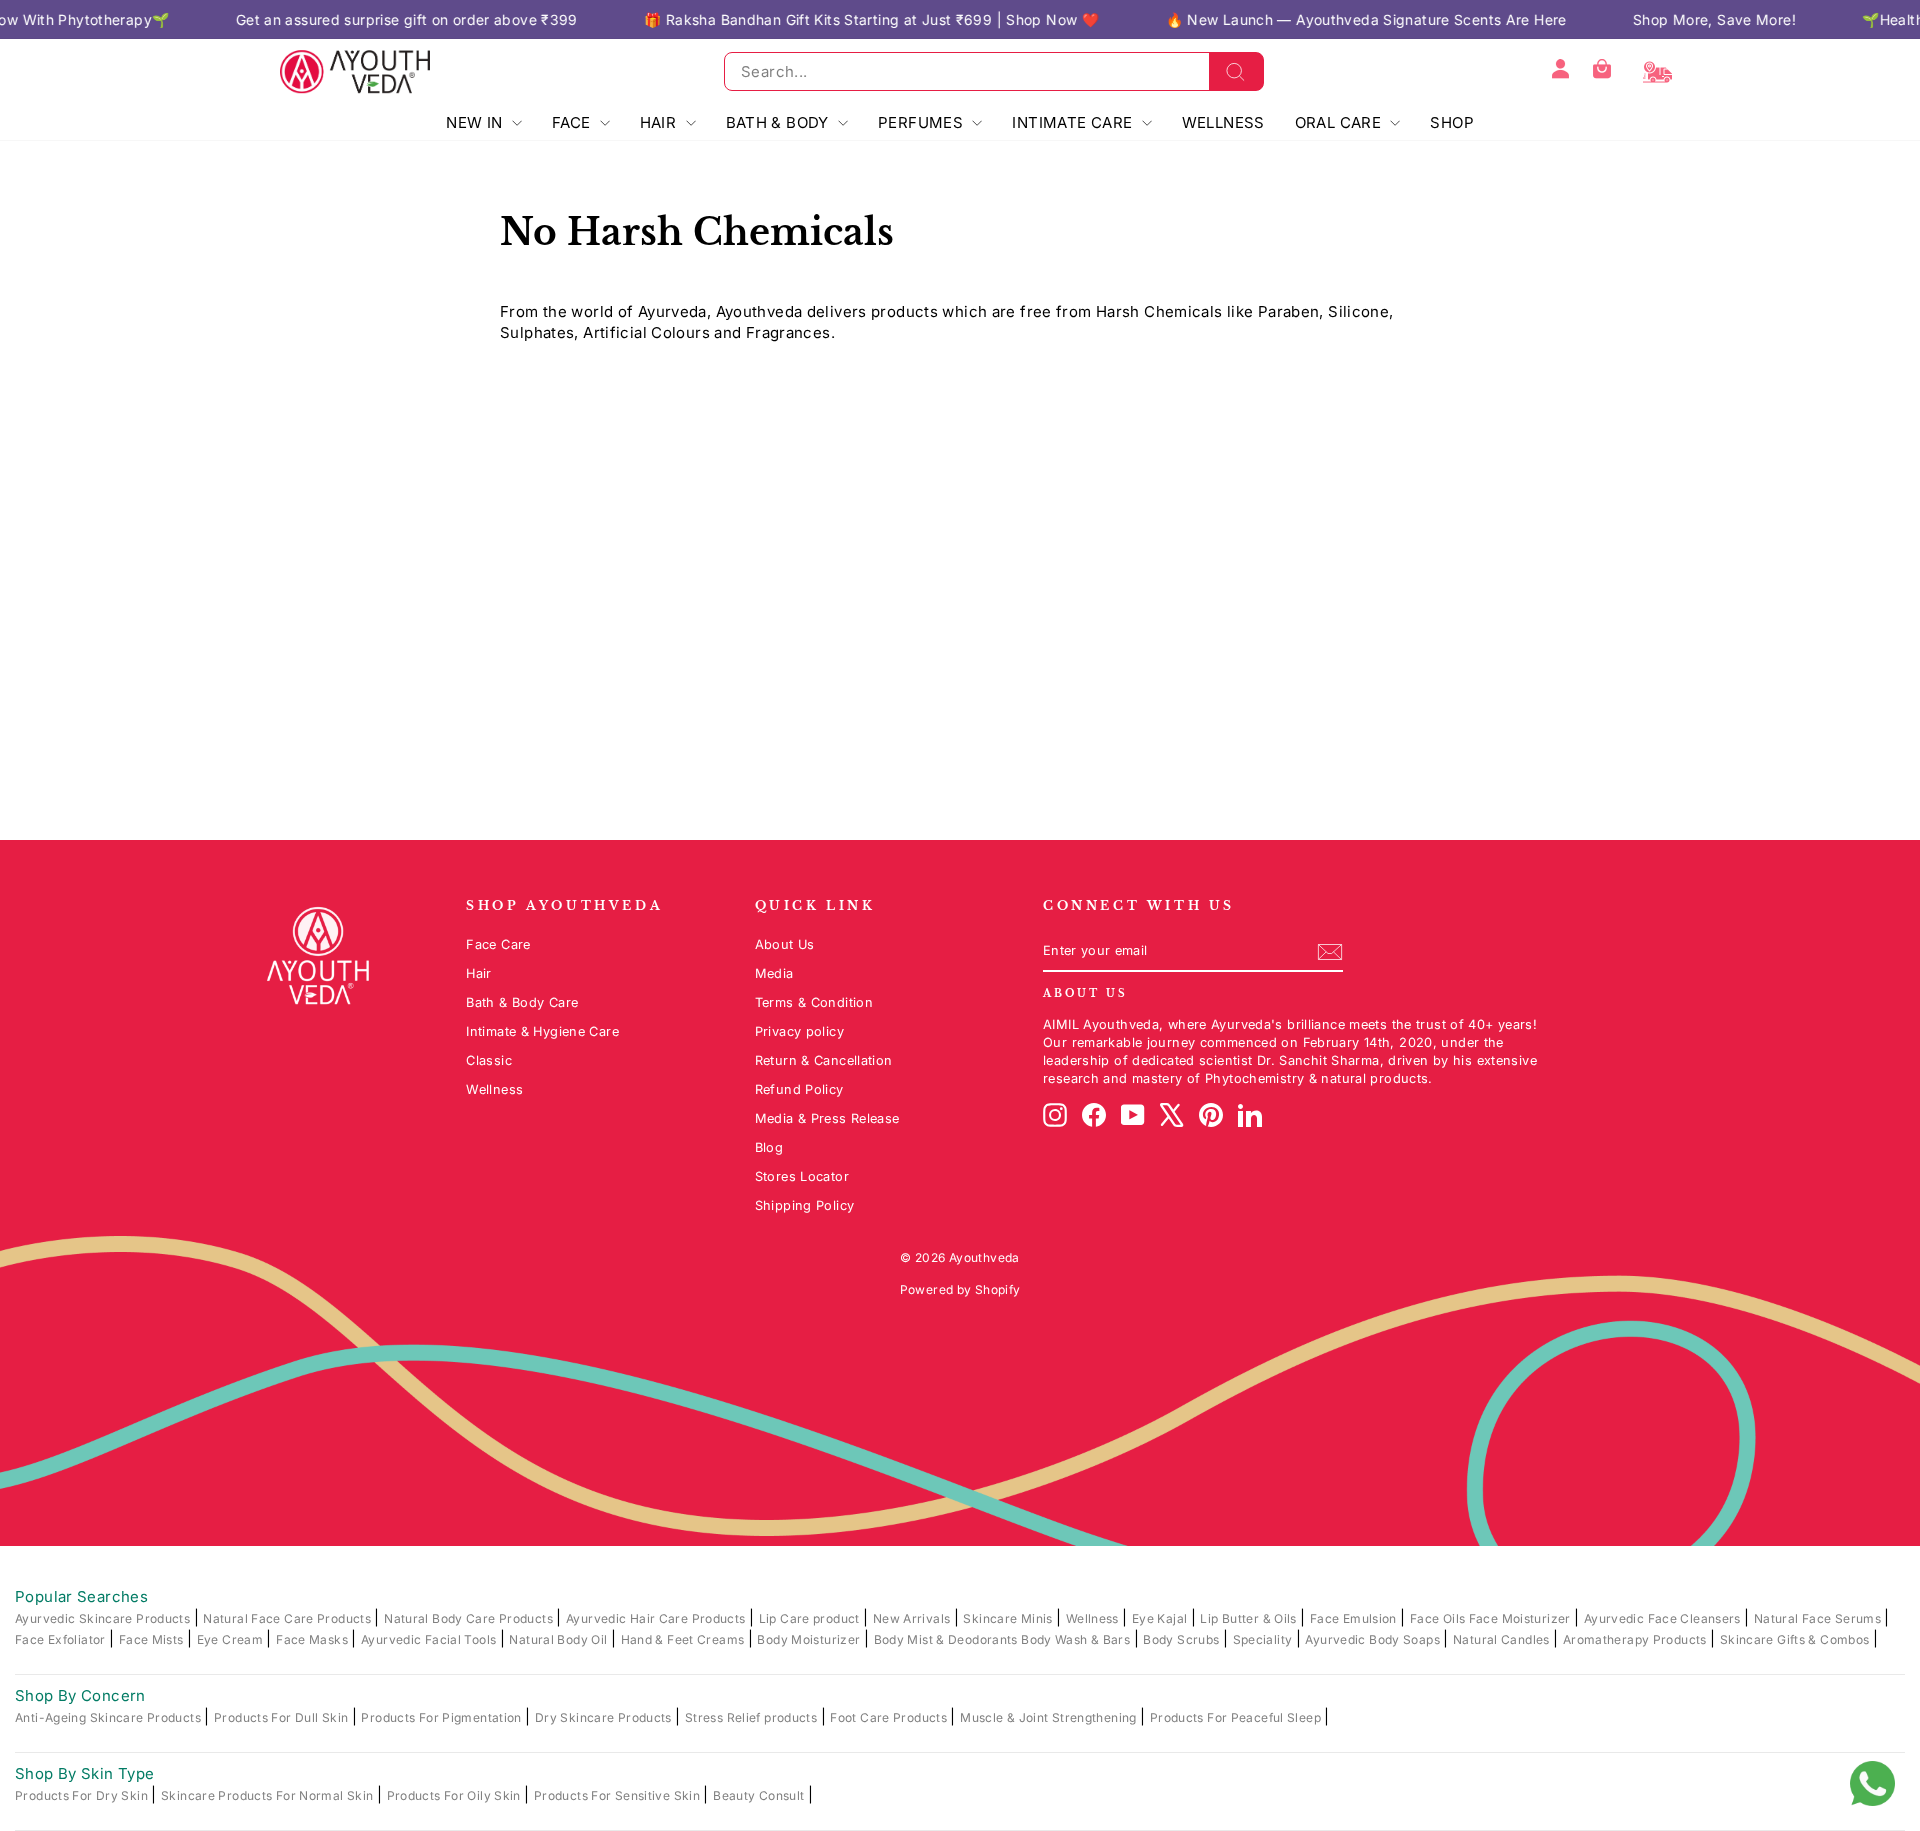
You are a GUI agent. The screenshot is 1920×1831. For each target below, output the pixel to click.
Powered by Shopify (960, 1289)
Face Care (498, 944)
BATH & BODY (780, 122)
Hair (479, 973)
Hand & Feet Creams (684, 1639)
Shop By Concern (80, 1695)
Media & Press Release (827, 1118)
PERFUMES (922, 122)
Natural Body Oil (559, 1639)
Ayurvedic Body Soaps (1374, 1639)
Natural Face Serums (1819, 1618)
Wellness (494, 1089)
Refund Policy (799, 1089)
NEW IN (476, 122)
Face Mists (153, 1639)
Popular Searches (81, 1596)
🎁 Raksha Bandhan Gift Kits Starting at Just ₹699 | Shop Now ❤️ (808, 19)
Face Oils (1439, 1618)
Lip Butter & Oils (1250, 1618)
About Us (785, 944)
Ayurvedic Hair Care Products (657, 1618)
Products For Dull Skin (283, 1717)
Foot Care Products (890, 1717)
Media (774, 973)
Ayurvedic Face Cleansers (1664, 1618)
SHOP (1452, 122)
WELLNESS (1223, 122)
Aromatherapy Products (1636, 1639)
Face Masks (313, 1639)
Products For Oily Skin (456, 1795)
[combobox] (994, 71)
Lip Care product (811, 1618)
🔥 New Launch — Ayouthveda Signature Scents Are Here (1302, 19)
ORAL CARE (1340, 122)
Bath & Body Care (522, 1002)
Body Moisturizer (810, 1639)
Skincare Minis (1009, 1618)
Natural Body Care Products (470, 1618)
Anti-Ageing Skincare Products (109, 1717)
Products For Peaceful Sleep (1237, 1717)
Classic (489, 1060)
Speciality (1264, 1639)
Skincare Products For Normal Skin (269, 1795)
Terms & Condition (814, 1002)
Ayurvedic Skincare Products (104, 1618)
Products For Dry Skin (83, 1795)
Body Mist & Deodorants (948, 1639)
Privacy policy (799, 1031)
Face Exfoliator (62, 1639)
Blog (769, 1147)
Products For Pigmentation (443, 1717)
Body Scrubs (1183, 1639)
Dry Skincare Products (605, 1717)
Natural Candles (1503, 1639)
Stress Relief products (753, 1717)
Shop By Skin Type (84, 1773)
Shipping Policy (805, 1205)
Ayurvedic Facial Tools (430, 1639)
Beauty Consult (760, 1795)
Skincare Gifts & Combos (1796, 1639)
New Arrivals (913, 1618)
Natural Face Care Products (288, 1618)
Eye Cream (232, 1639)
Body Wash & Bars (1077, 1639)
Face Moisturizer (1521, 1618)
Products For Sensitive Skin (619, 1795)
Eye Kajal (1161, 1618)
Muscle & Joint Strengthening (1050, 1717)
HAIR (660, 122)
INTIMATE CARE (1074, 122)
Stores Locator (802, 1176)
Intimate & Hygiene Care (542, 1031)
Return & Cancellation (824, 1060)
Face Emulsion (1355, 1618)
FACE (573, 122)
